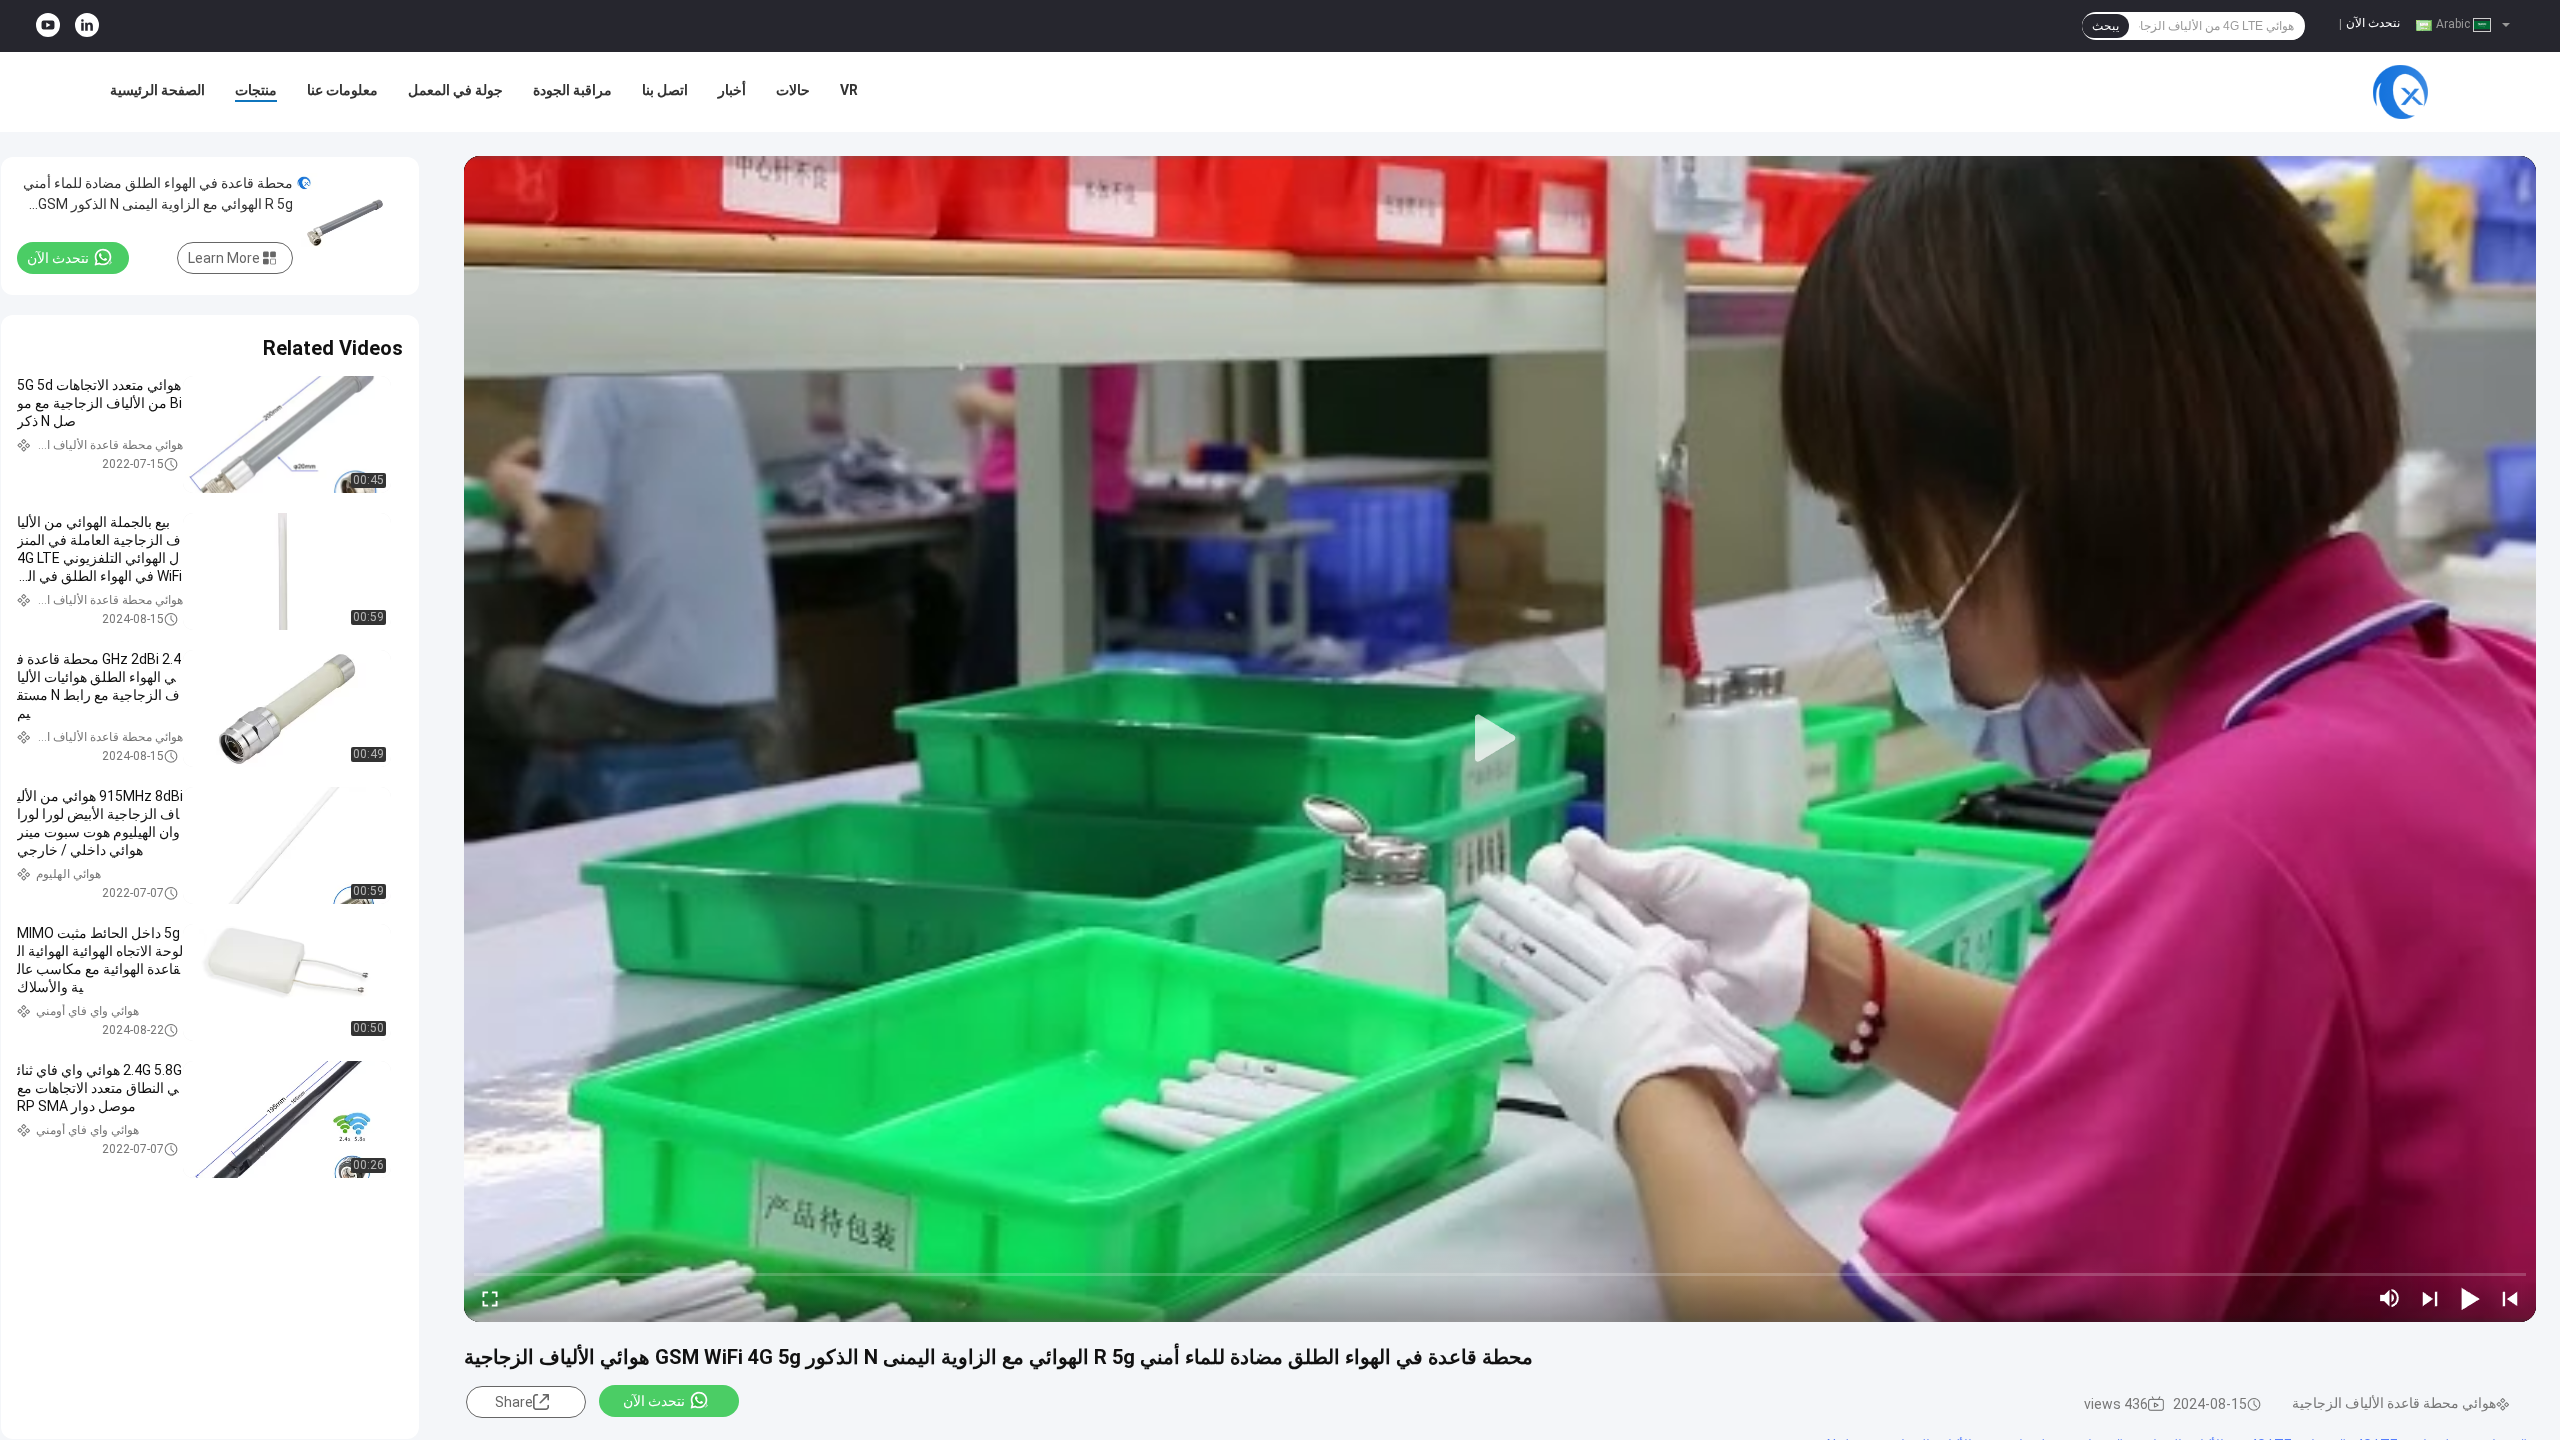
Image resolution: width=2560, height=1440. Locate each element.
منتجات (256, 90)
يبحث (2105, 26)
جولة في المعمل (455, 90)
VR (849, 90)
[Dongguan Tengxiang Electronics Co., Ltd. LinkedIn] (87, 26)
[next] (2430, 1298)
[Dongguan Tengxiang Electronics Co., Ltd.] (2400, 92)
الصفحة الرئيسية (157, 90)
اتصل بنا (665, 90)
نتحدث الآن (2373, 23)
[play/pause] (2470, 1298)
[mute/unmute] (2390, 1298)
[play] (1500, 739)
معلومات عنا (342, 90)
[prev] (2510, 1298)
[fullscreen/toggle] (490, 1298)
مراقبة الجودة (572, 90)
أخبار (732, 90)
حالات (793, 90)
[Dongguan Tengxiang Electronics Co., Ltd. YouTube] (48, 26)
